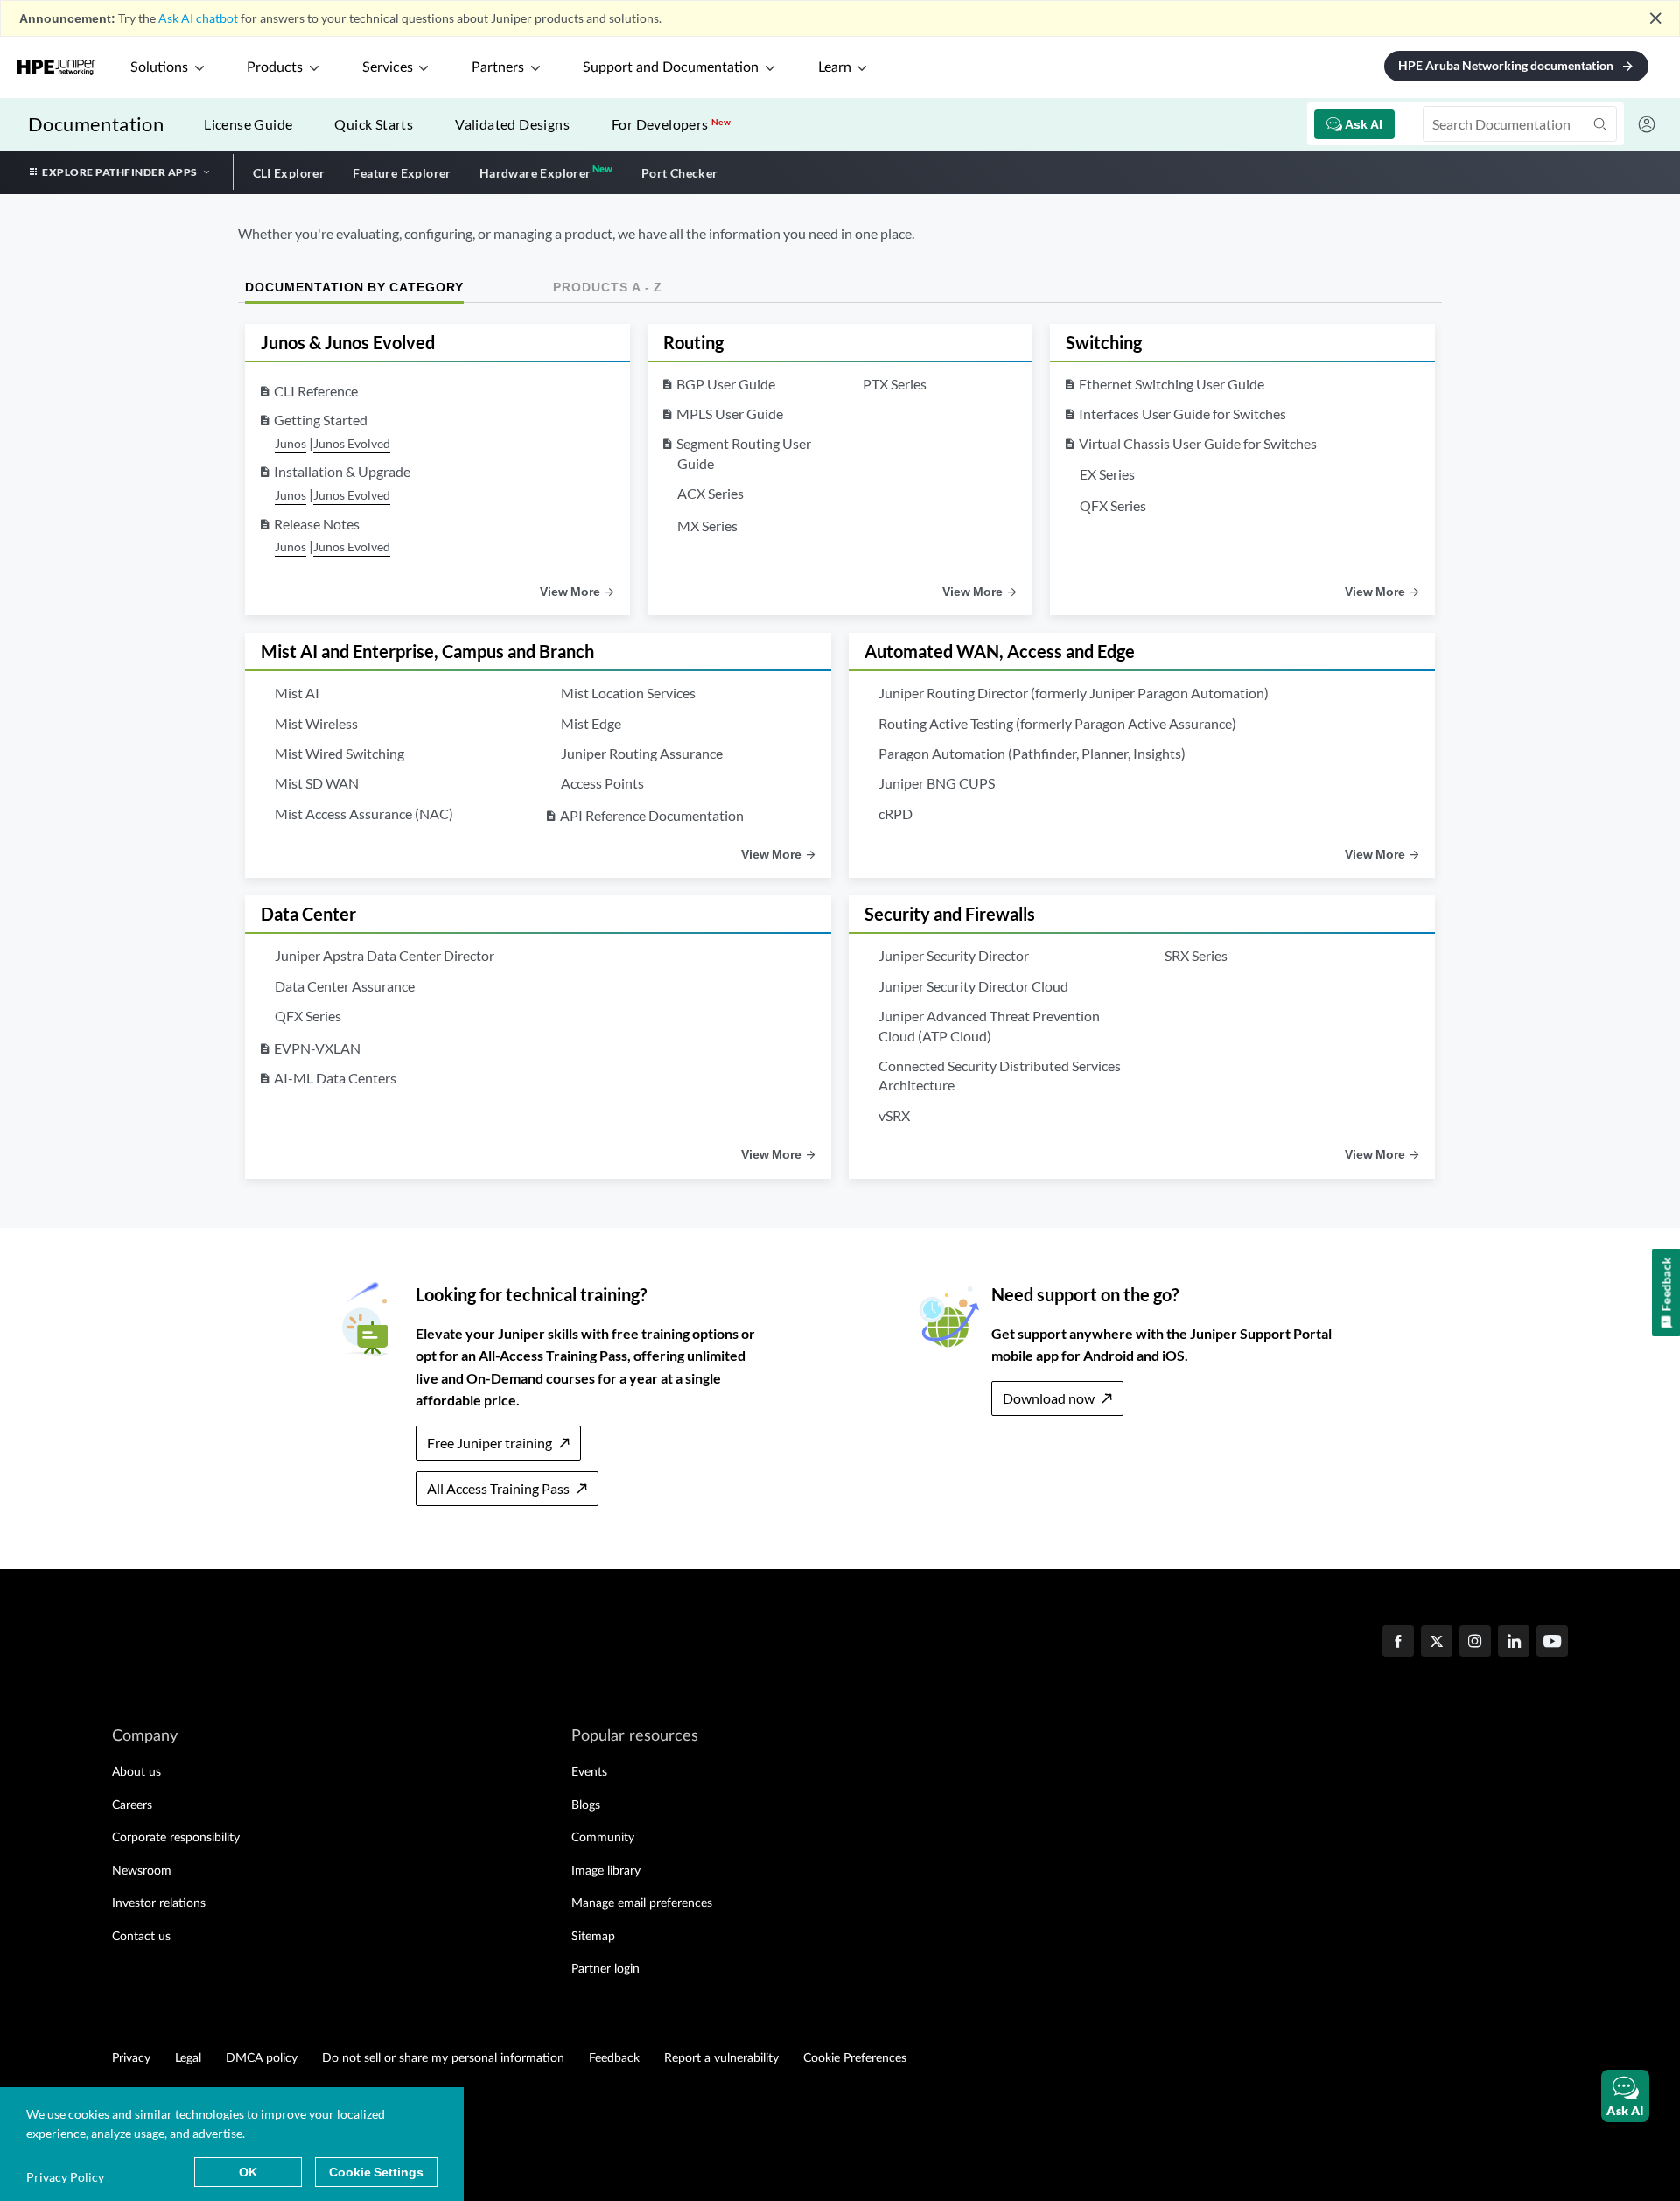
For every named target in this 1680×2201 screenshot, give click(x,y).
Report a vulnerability (721, 2058)
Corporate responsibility (176, 1838)
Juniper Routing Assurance (642, 753)
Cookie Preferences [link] (855, 2058)
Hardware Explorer (535, 173)
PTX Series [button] (895, 384)
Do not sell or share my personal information (443, 2058)
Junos (290, 443)
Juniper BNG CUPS (937, 783)
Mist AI (297, 693)
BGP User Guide (726, 384)
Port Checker (680, 173)
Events (589, 1772)
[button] (1625, 2096)
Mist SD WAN (317, 783)
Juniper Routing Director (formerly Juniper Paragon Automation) (1074, 693)
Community (603, 1838)
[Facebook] (1398, 1643)
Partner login (605, 1969)
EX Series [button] (1107, 474)
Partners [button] (498, 67)
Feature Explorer (402, 173)
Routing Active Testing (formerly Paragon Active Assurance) (1057, 723)
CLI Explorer (289, 173)
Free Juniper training (490, 1443)
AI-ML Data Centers (335, 1078)
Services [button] (388, 67)
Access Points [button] (602, 783)
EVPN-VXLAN (317, 1048)
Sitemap (593, 1937)
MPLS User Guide (730, 414)
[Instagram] (1475, 1643)
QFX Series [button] (1113, 505)
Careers (132, 1805)
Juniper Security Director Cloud (973, 986)
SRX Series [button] (1196, 955)
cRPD (896, 813)
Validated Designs (512, 124)
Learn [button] (835, 67)
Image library (606, 1871)
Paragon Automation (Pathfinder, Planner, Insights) (1032, 753)
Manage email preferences (642, 1903)
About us (136, 1772)
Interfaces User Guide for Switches (1183, 414)
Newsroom (142, 1871)
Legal (188, 2058)
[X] (1437, 1643)
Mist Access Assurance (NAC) (364, 813)
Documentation (96, 124)
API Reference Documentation (652, 815)
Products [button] (275, 67)
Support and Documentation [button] (671, 67)
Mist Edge (591, 723)
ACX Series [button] (710, 493)
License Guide (248, 124)
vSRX (894, 1115)
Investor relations (159, 1903)
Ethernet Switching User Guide (1172, 384)
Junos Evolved (352, 443)
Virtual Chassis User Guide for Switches (1198, 443)
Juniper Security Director (954, 955)
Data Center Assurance (345, 986)
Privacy (131, 2058)
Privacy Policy (65, 2177)
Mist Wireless (316, 723)
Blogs (586, 1805)
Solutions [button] (159, 67)
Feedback (614, 2058)
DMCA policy (262, 2058)
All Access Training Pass (498, 1488)
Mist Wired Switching (339, 753)
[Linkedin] (1514, 1643)
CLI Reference (316, 391)
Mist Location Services (628, 693)
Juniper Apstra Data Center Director (385, 955)
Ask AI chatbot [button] (198, 18)
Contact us (141, 1937)
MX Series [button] (707, 526)
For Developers (671, 124)
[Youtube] (1552, 1643)
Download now (1049, 1398)
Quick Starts (374, 124)
